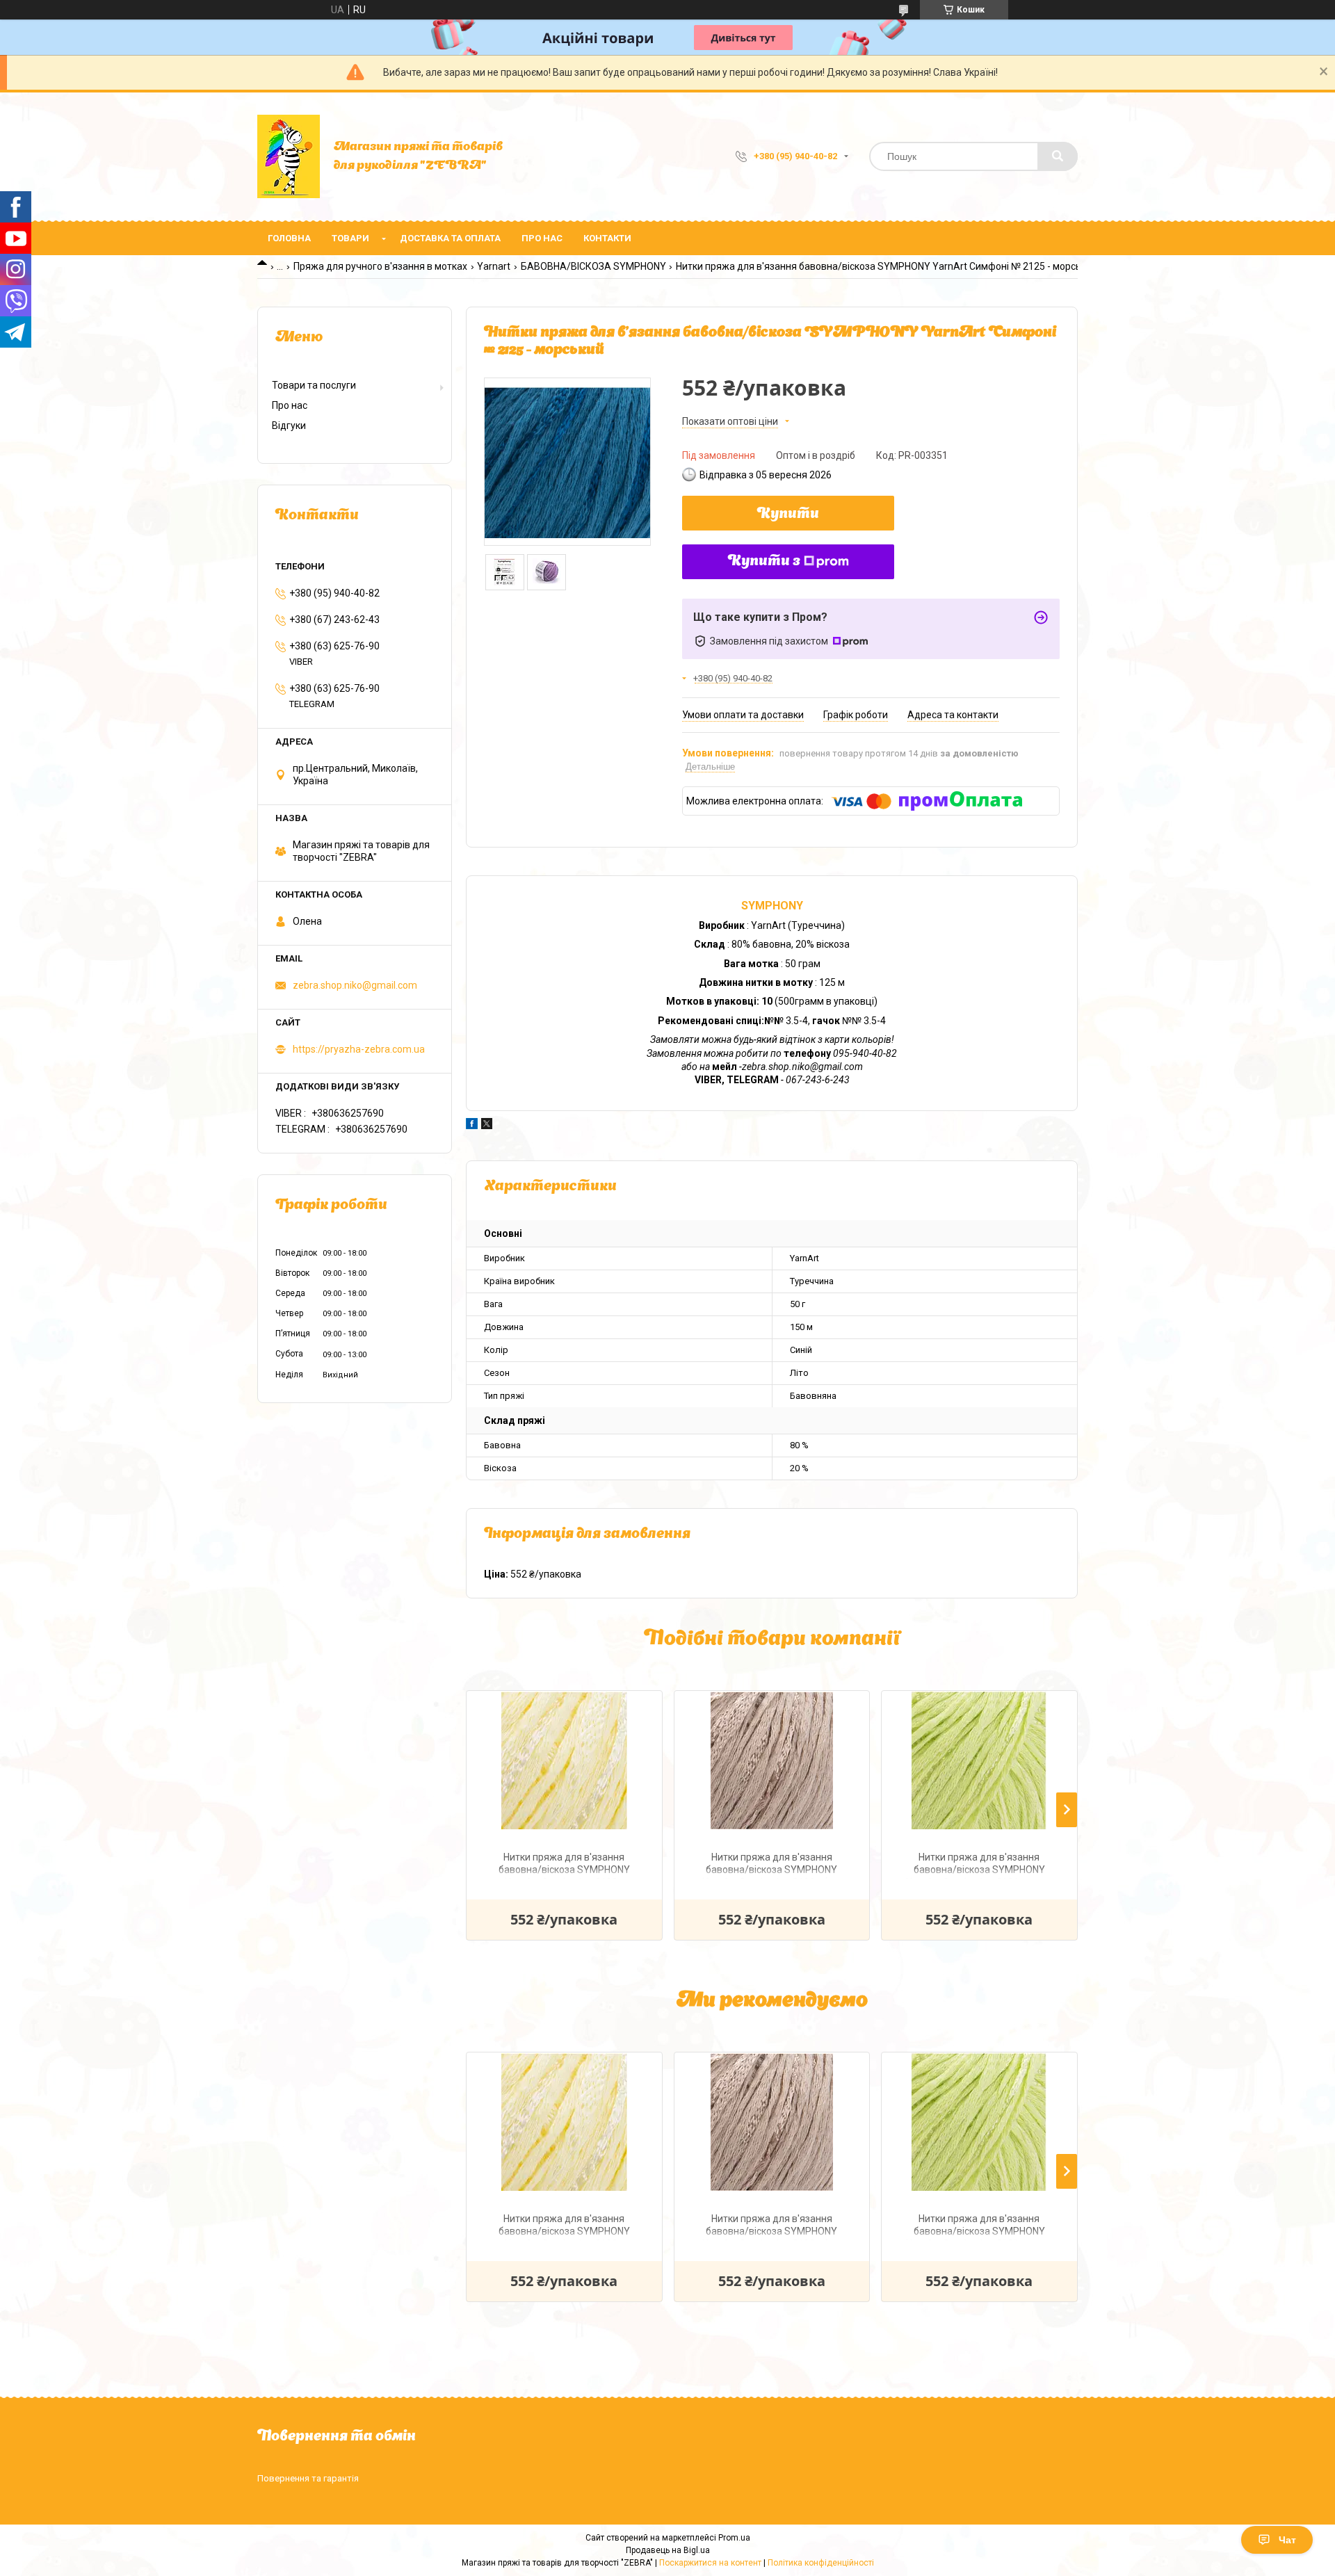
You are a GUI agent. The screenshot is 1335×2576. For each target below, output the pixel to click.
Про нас (542, 238)
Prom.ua (734, 2538)
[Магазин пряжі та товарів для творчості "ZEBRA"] (289, 156)
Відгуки (289, 426)
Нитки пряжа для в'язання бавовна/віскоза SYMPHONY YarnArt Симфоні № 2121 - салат (979, 1865)
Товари (350, 238)
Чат (1287, 2540)
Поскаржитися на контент (710, 2563)
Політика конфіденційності (821, 2563)
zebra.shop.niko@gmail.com (355, 985)
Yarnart (494, 266)
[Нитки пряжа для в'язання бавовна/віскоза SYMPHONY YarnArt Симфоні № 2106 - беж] (772, 1760)
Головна (289, 238)
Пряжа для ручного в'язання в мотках (380, 266)
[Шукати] (1058, 156)
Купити (788, 515)
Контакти (607, 238)
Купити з (764, 562)
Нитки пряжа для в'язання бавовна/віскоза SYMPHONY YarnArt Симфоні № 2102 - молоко (564, 1865)
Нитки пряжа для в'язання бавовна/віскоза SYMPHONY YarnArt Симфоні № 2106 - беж (772, 1865)
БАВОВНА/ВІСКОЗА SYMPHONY (593, 266)
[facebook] (472, 1126)
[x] (487, 1126)
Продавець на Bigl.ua (668, 2550)
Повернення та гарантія (308, 2478)
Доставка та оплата (450, 238)
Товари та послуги (314, 385)
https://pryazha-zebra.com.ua (359, 1049)
